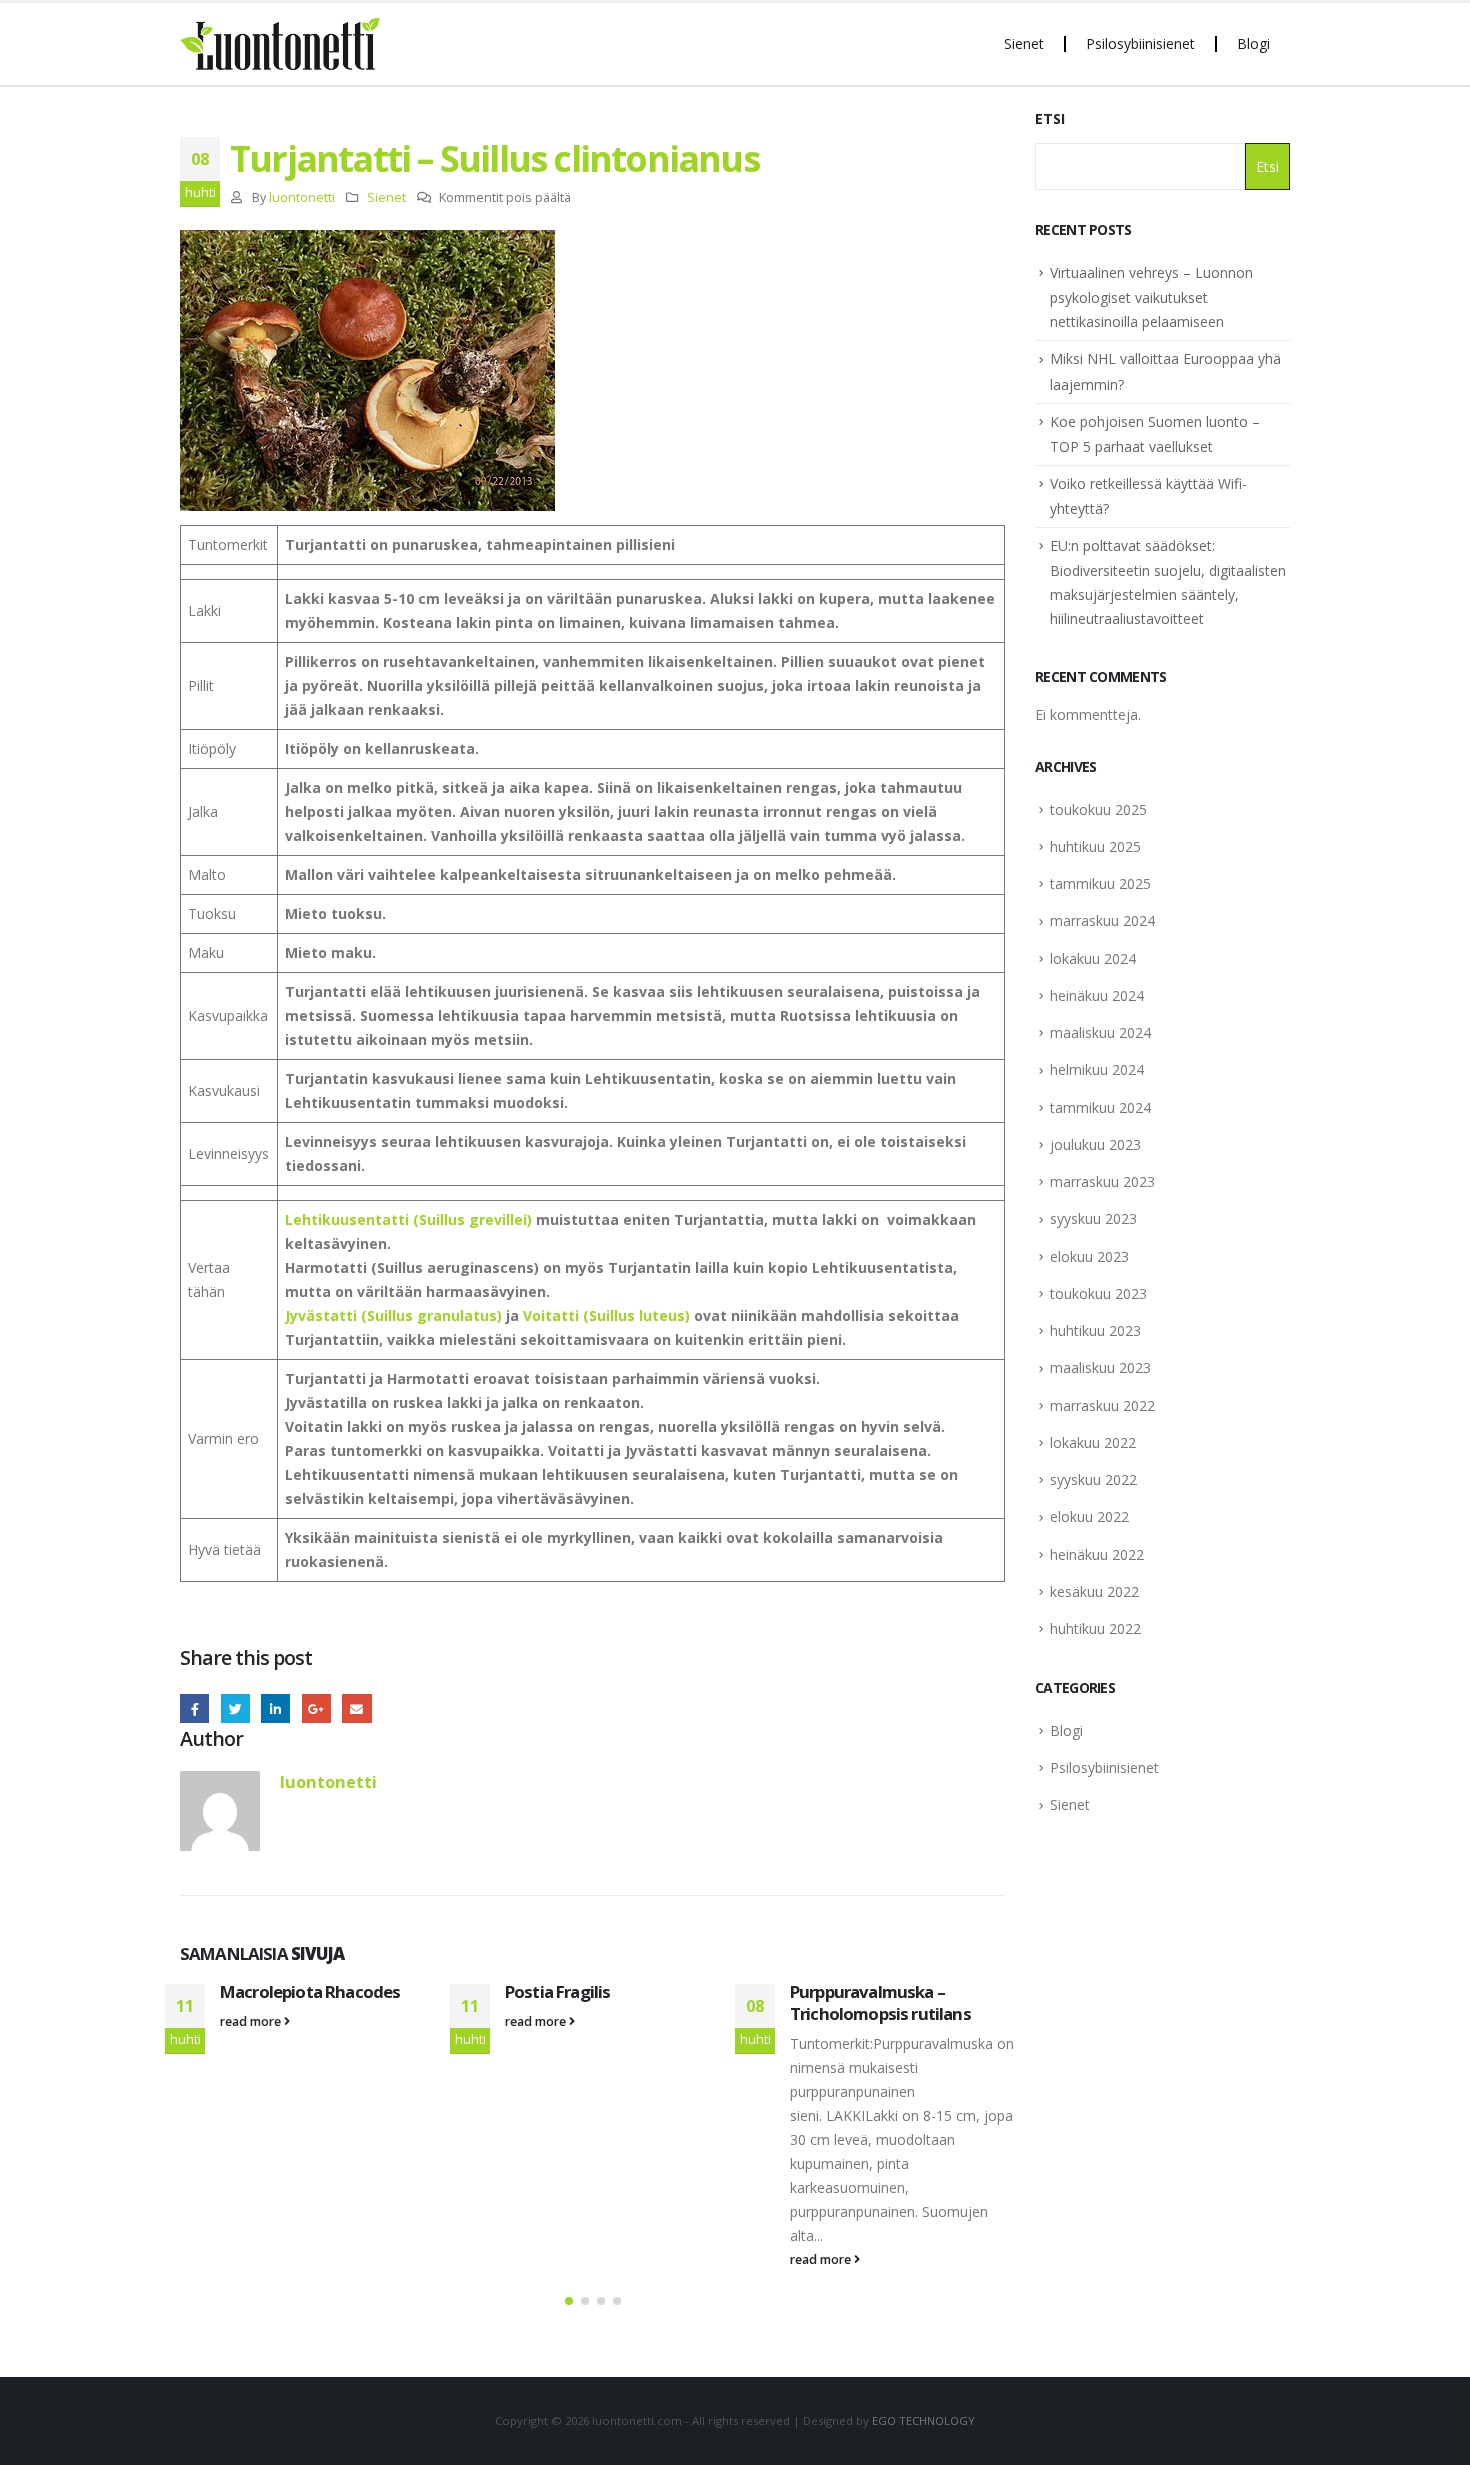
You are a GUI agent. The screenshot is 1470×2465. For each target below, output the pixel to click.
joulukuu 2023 (1095, 1144)
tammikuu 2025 (1100, 883)
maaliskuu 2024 (1100, 1032)
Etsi (1050, 118)
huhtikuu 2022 (1095, 1628)
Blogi (1253, 43)
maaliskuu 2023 (1100, 1367)
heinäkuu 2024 (1097, 995)
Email (356, 1708)
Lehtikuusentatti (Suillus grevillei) (408, 1219)
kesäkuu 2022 (1094, 1591)
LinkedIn (275, 1708)
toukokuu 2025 (1098, 809)
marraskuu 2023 (1102, 1181)
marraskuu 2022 (1102, 1405)
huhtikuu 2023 (1095, 1330)
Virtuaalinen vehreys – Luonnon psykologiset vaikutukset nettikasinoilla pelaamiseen (1151, 297)
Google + (316, 1708)
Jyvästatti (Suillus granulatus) (393, 1315)
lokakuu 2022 (1093, 1442)
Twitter (235, 1708)
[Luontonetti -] (280, 44)
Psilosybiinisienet (1140, 43)
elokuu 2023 (1089, 1256)
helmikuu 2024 (1097, 1069)
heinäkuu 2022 (1097, 1554)
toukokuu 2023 (1098, 1293)
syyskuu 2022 (1093, 1479)
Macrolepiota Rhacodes (310, 1991)
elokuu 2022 (1089, 1516)
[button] (569, 2301)
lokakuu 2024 (1093, 958)
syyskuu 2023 (1093, 1218)
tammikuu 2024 (1100, 1107)
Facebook (194, 1708)
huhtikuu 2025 (1095, 846)
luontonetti (302, 197)
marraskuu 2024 (1102, 920)
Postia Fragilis (557, 1991)
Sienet (1024, 43)
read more (252, 2021)
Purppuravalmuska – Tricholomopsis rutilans (880, 2002)
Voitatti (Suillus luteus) (606, 1315)
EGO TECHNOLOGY (923, 2420)
